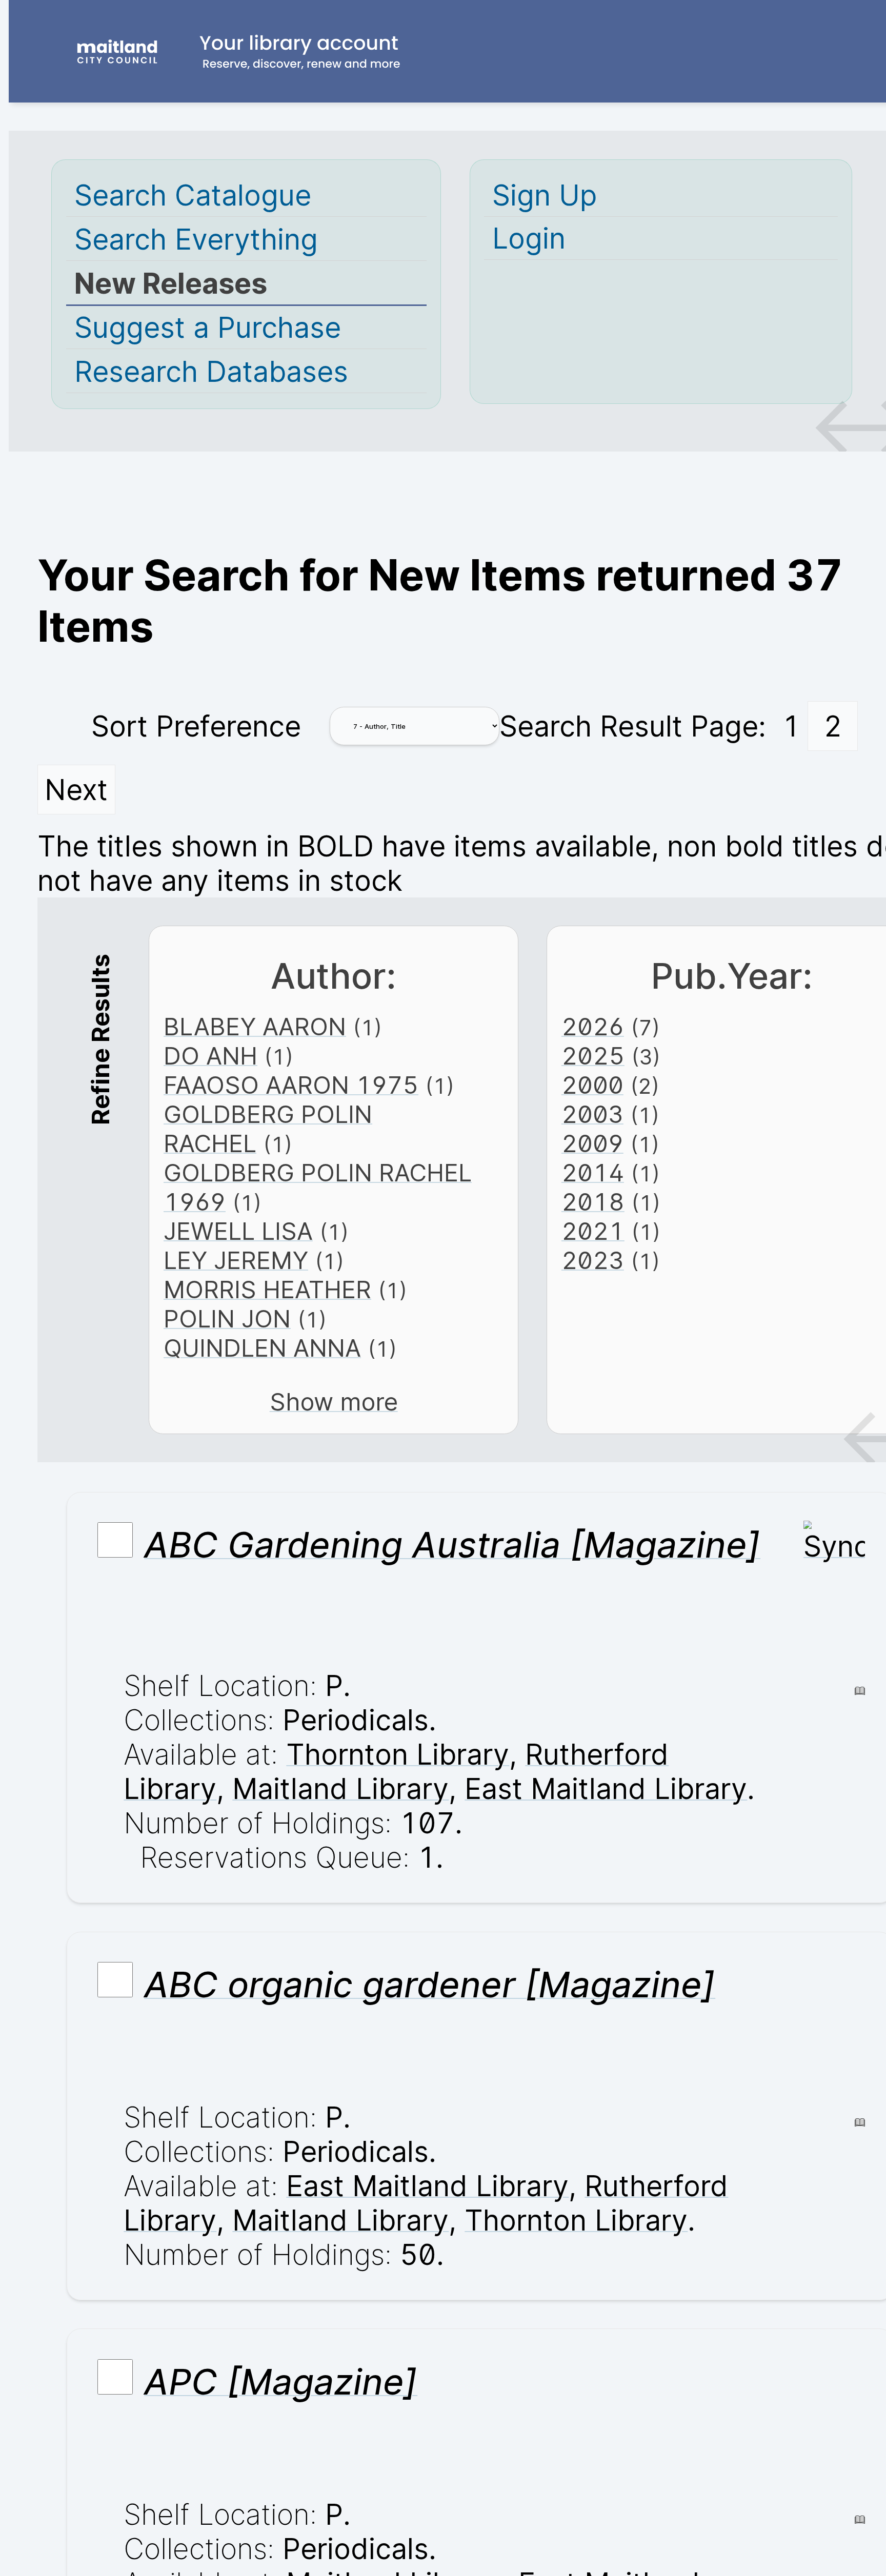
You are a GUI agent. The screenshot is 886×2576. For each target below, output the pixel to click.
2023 (593, 1260)
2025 (593, 1056)
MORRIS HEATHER (267, 1289)
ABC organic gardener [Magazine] (430, 1985)
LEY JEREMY (236, 1260)
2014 (593, 1172)
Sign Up (545, 195)
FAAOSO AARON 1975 (291, 1085)
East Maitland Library (606, 1788)
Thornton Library (398, 1754)
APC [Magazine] (281, 2382)
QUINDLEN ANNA (262, 1348)
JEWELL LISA (238, 1231)
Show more (334, 1402)
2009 (592, 1143)
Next (76, 790)
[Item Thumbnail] (834, 1546)
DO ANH (210, 1056)
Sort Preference (196, 726)
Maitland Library (340, 1788)
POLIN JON (227, 1318)
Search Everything (196, 239)
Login (529, 238)
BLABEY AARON (255, 1026)
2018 (593, 1202)
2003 (592, 1114)
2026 (593, 1026)
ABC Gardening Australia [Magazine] (452, 1545)
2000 (592, 1085)
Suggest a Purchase (208, 327)
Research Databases (211, 371)
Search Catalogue (193, 195)
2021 (593, 1231)
